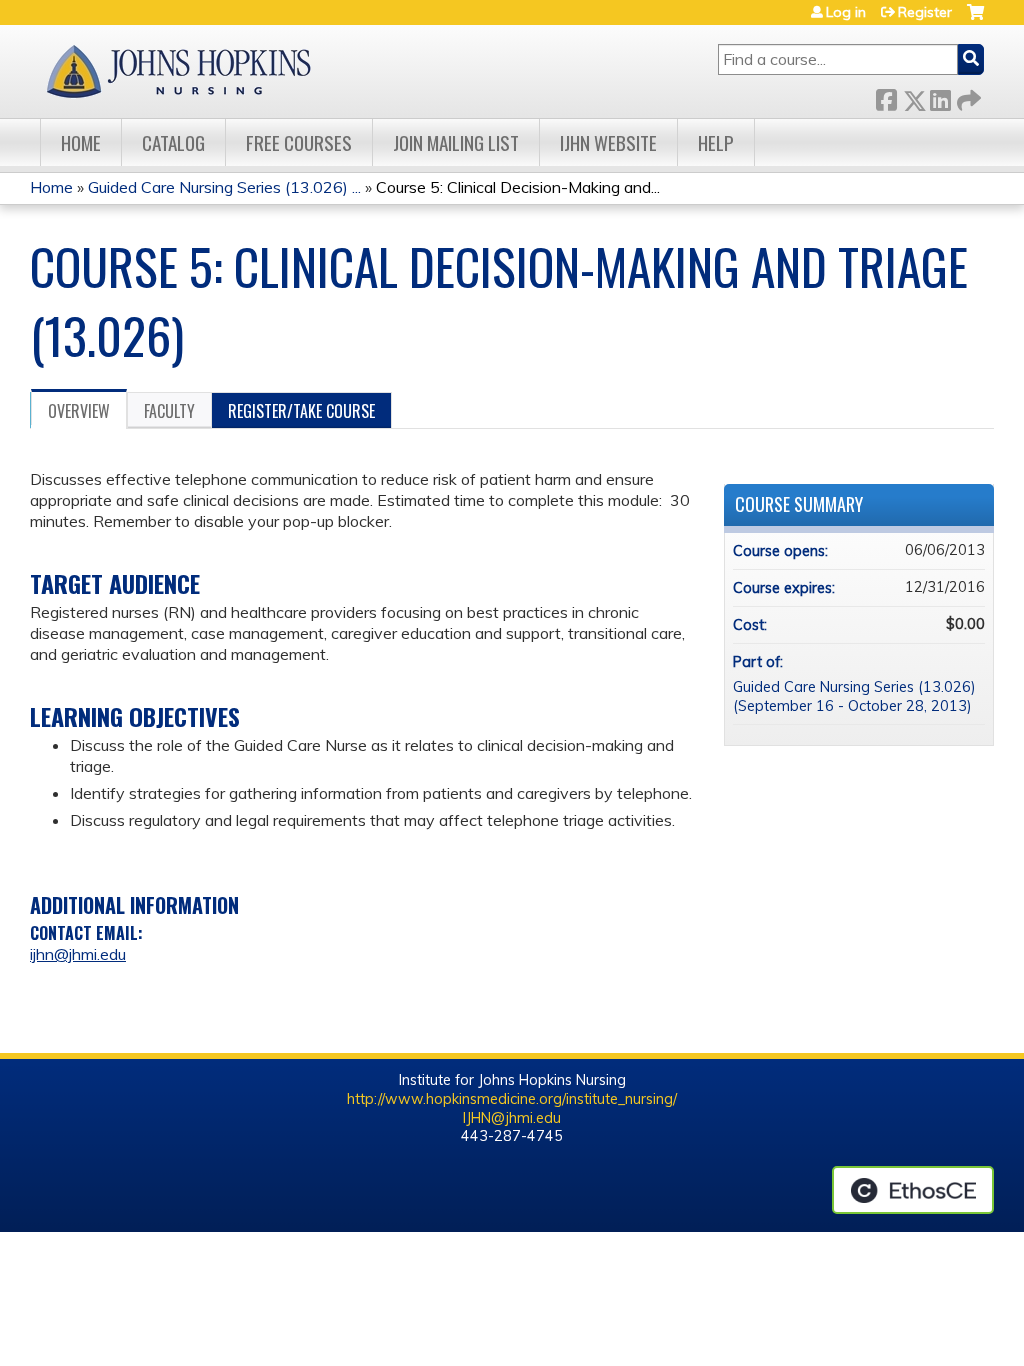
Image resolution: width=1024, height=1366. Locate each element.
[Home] (178, 71)
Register (925, 12)
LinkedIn (940, 96)
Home (81, 142)
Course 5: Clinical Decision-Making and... (518, 187)
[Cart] (975, 19)
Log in (846, 12)
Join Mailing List (456, 142)
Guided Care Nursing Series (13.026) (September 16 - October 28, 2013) (854, 696)
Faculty (169, 411)
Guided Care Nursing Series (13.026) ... (224, 187)
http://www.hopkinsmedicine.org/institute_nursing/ (512, 1099)
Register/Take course (301, 411)
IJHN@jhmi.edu (512, 1118)
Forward (967, 96)
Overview (79, 411)
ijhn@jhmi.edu (78, 954)
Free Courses (299, 142)
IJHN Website (608, 142)
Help (716, 142)
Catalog (173, 142)
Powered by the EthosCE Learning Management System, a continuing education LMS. (913, 1190)
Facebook (886, 96)
